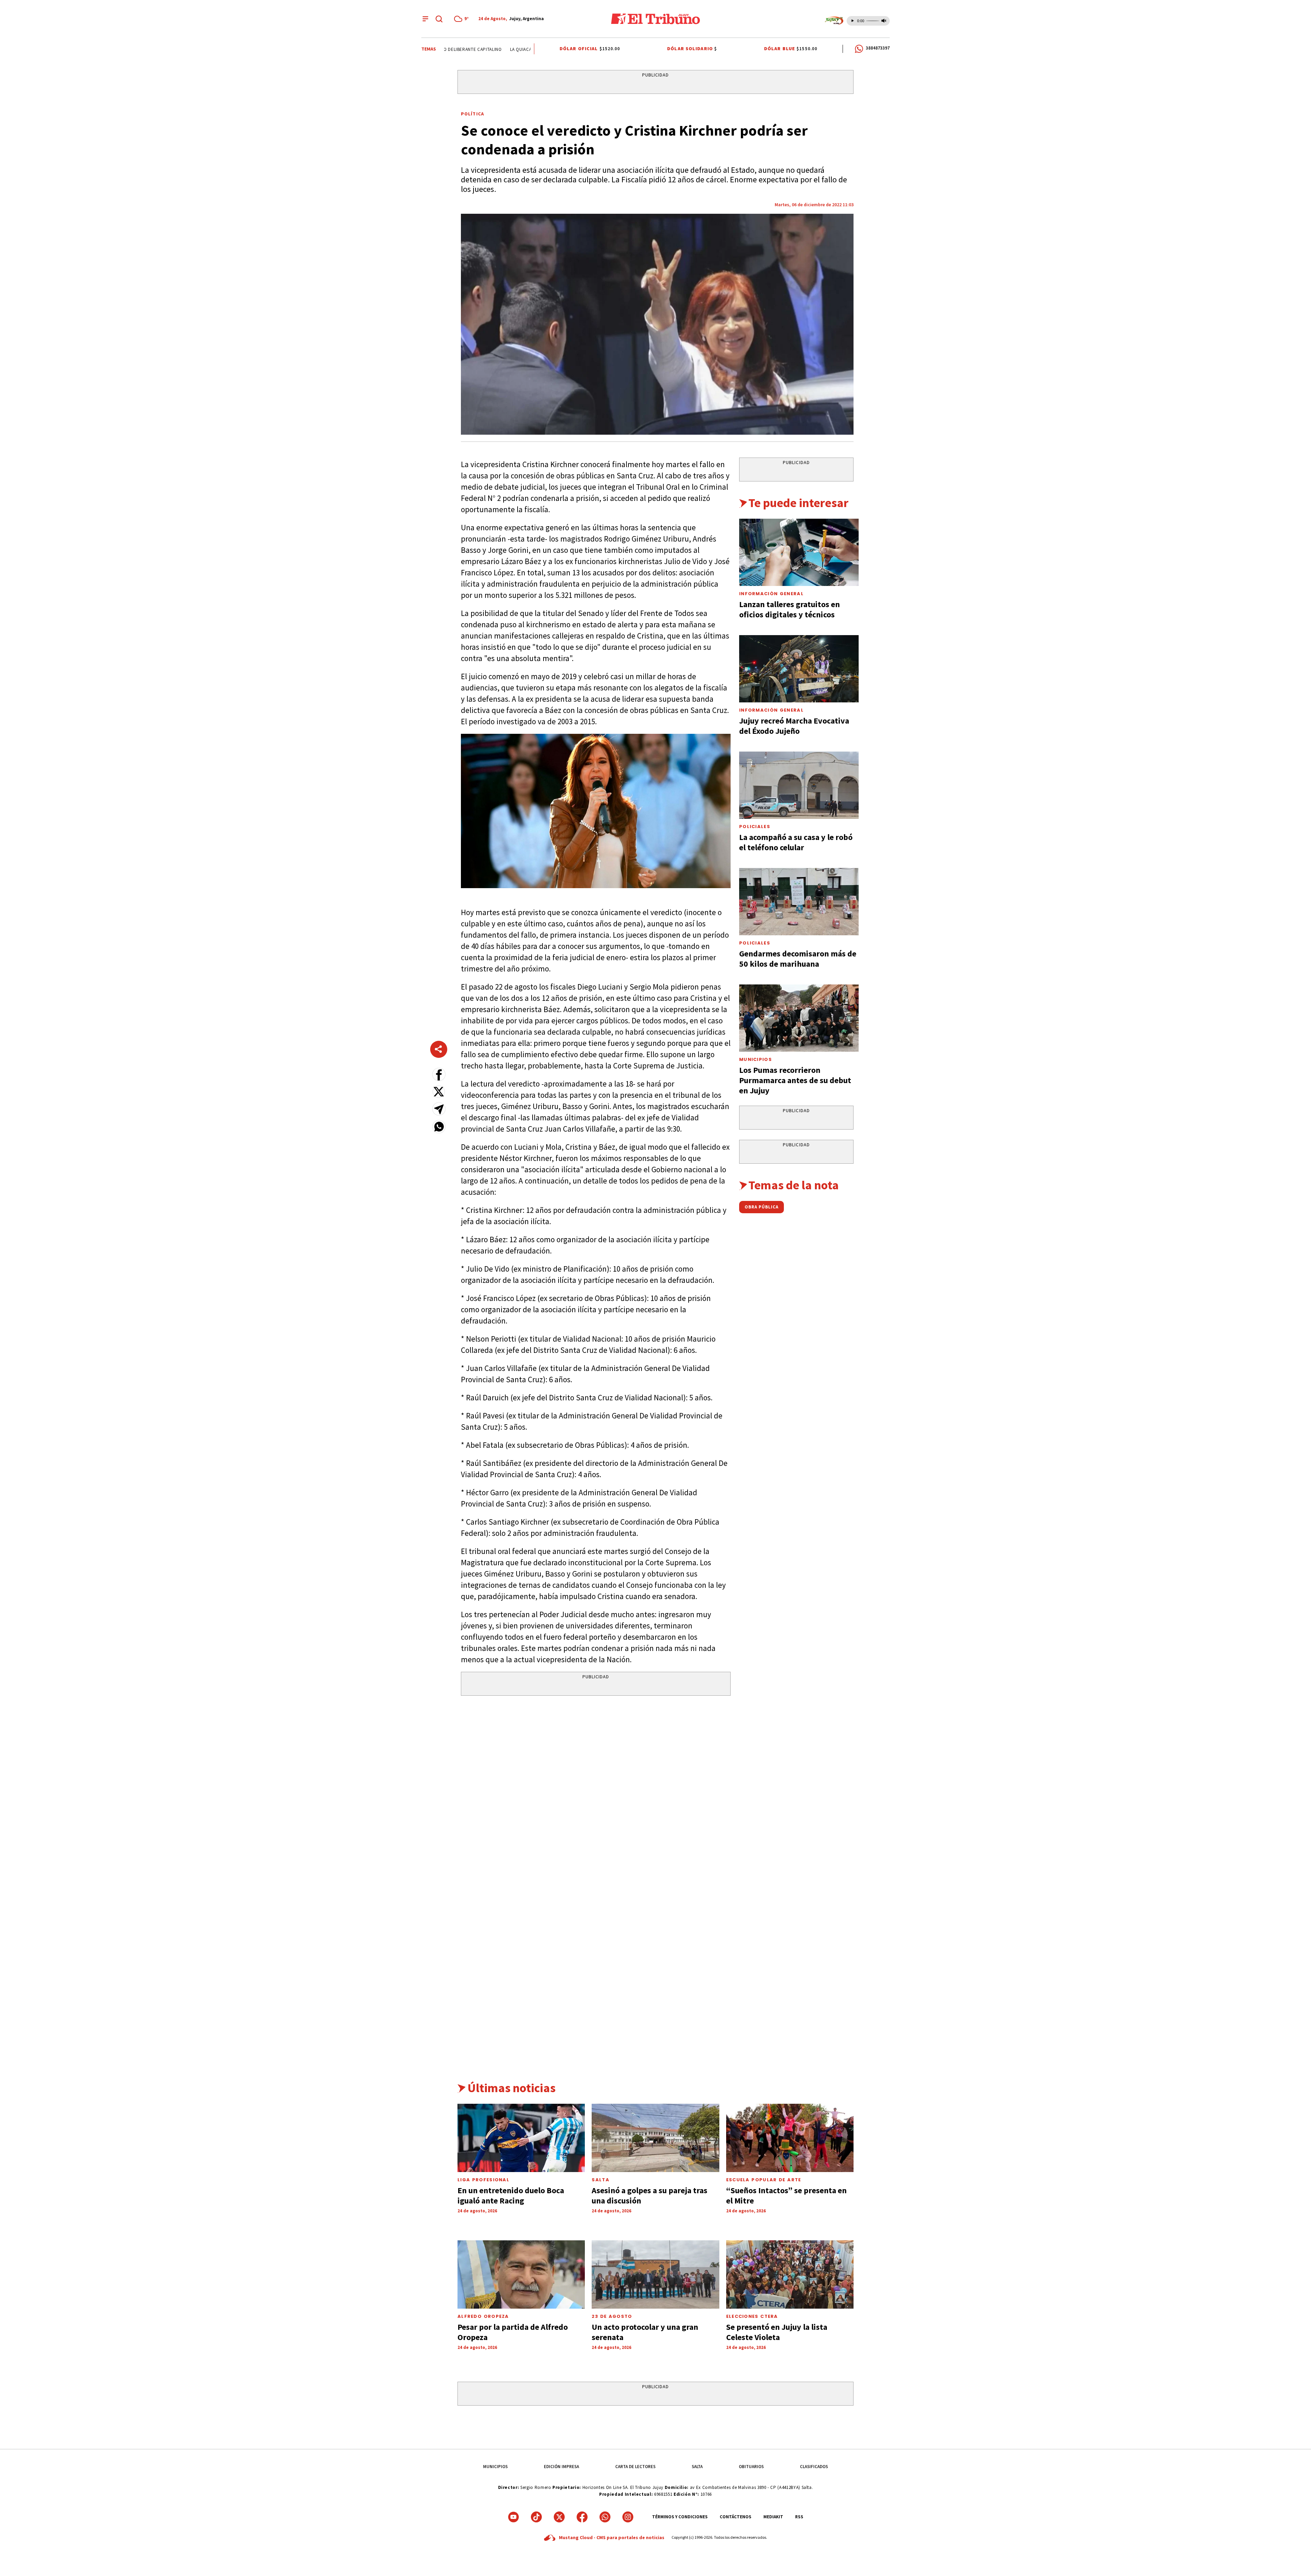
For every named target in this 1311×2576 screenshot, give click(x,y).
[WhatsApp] (605, 2517)
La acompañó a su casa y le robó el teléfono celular (796, 842)
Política (473, 114)
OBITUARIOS (751, 2467)
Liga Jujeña (519, 49)
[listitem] (462, 19)
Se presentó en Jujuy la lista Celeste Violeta (777, 2332)
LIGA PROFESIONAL (483, 2180)
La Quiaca (487, 49)
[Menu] (425, 19)
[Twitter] (559, 2517)
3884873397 (878, 48)
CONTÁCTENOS (736, 2517)
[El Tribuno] (655, 19)
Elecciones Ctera (752, 2316)
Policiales (755, 827)
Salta (601, 2180)
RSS (799, 2517)
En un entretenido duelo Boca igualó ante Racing (511, 2195)
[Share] (439, 1049)
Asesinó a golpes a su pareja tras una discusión (650, 2195)
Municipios (756, 1059)
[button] (439, 1074)
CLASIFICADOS (814, 2467)
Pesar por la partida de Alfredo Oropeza (513, 2332)
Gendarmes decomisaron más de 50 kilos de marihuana (798, 959)
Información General (771, 594)
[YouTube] (513, 2517)
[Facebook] (582, 2517)
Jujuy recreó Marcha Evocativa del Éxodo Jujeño (794, 726)
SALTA (697, 2467)
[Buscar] (439, 19)
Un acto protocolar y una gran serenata (645, 2332)
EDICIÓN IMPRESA (561, 2467)
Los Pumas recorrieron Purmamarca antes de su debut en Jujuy (795, 1080)
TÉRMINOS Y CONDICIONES (680, 2517)
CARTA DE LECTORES (635, 2467)
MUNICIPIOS (495, 2467)
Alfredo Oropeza (483, 2316)
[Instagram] (628, 2517)
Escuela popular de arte (764, 2180)
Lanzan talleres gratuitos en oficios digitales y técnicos (790, 609)
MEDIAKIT (773, 2517)
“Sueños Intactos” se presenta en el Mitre (786, 2195)
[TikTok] (536, 2517)
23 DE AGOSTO (612, 2316)
